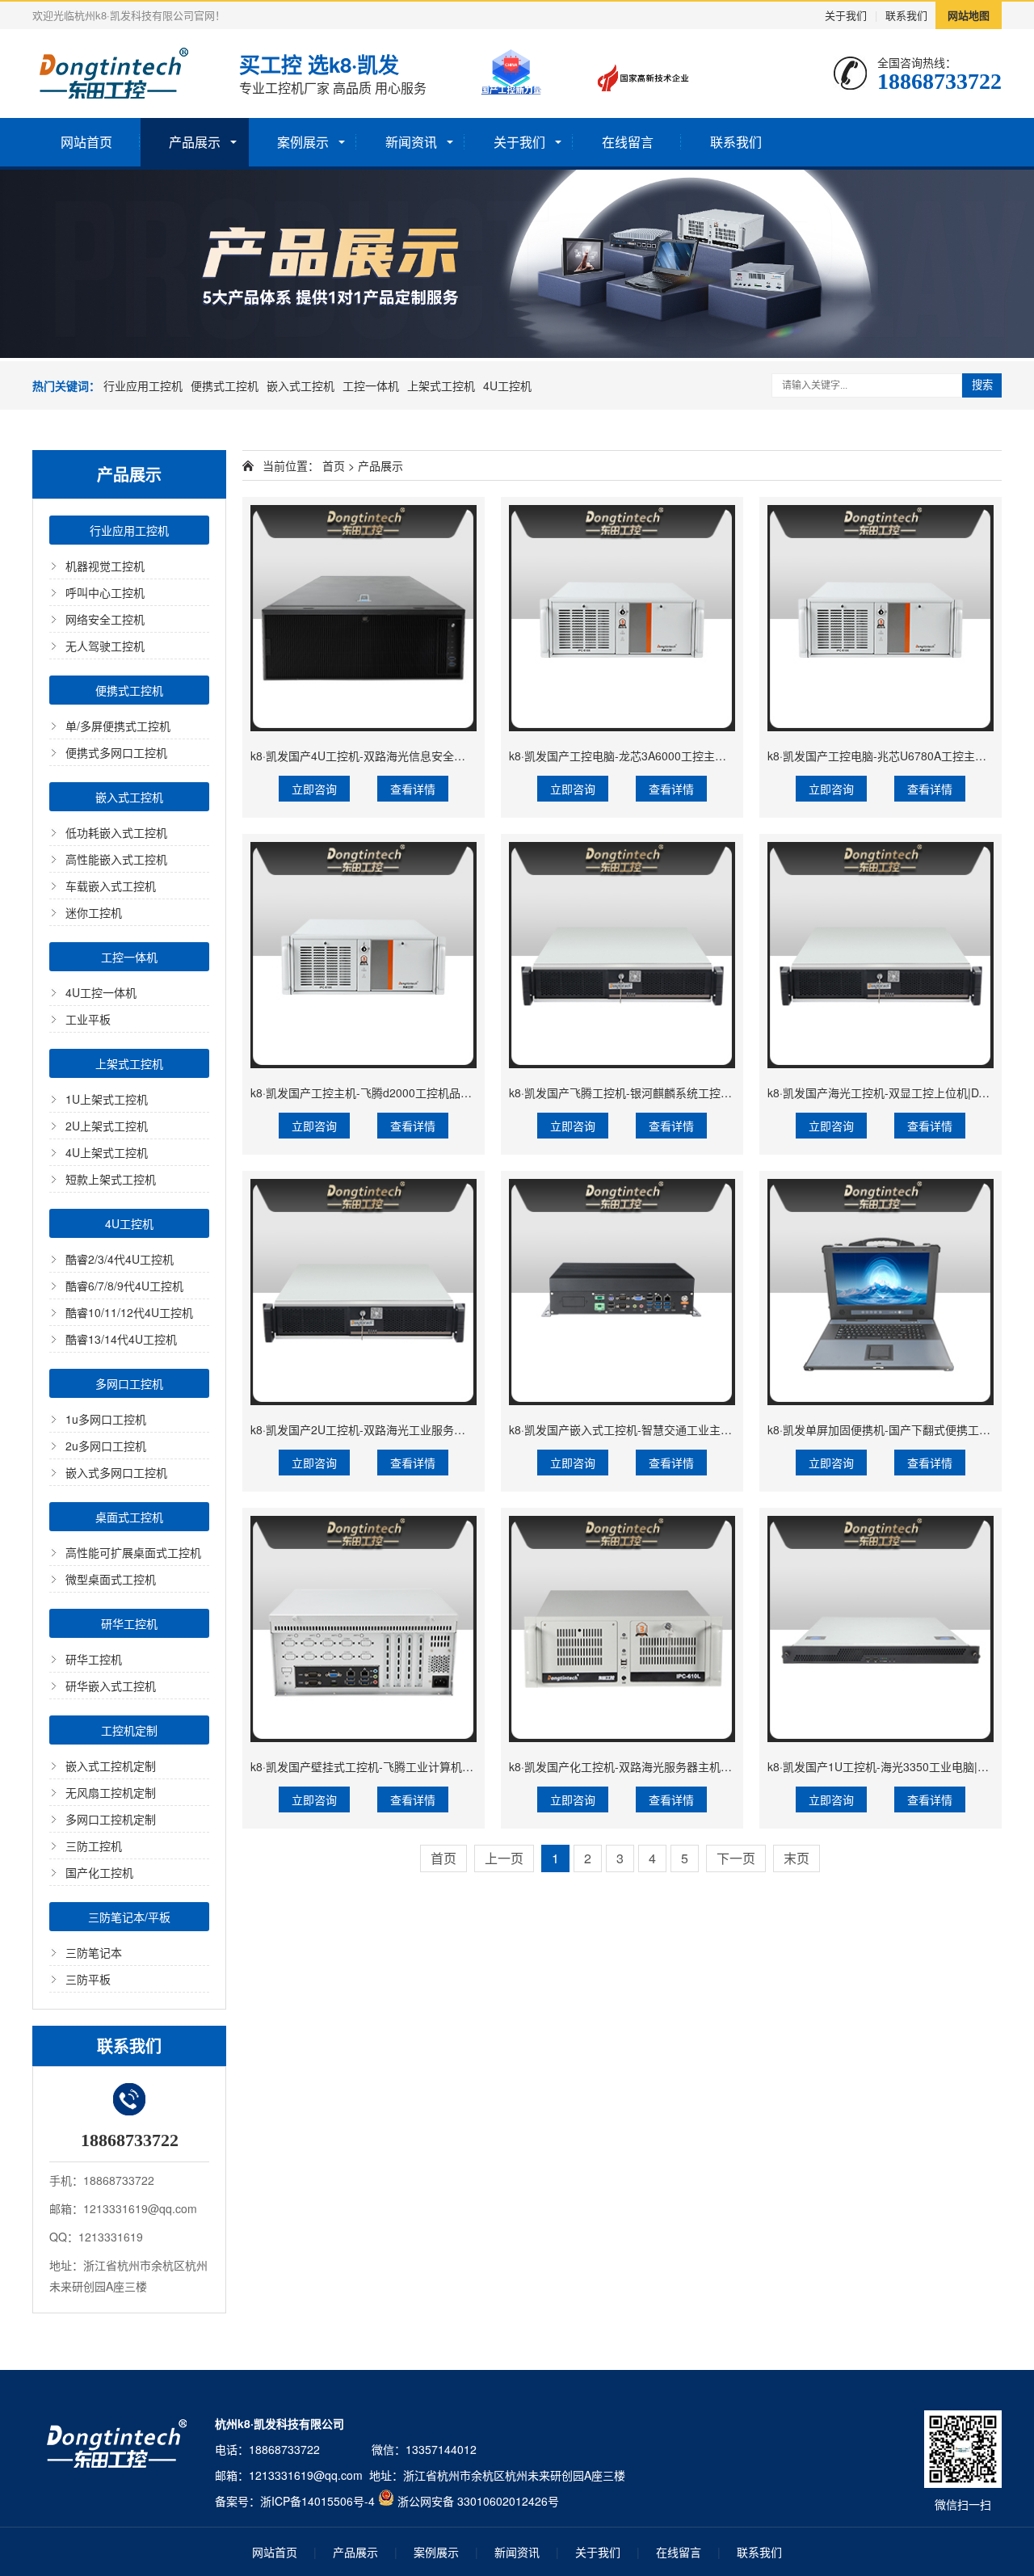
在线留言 (628, 142)
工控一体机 (371, 385)
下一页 (736, 1858)
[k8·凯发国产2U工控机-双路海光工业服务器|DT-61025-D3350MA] (364, 1292)
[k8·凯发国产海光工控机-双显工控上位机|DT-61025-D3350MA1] (881, 955)
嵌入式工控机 (301, 385)
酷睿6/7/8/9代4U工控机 (124, 1286)
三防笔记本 (94, 1952)
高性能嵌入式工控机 (116, 859)
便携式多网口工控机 (116, 752)
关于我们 (846, 15)
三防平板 (88, 1979)
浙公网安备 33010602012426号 (478, 2501)
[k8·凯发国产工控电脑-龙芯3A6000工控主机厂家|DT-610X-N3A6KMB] (622, 618)
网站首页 (86, 142)
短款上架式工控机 (111, 1179)
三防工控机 (94, 1846)
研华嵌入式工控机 (111, 1686)
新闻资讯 (411, 142)
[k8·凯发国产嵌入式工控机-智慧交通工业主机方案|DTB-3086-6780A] (622, 1292)
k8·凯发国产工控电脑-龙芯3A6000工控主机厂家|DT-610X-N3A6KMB (681, 756)
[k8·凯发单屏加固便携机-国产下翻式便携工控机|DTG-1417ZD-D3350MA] (881, 1292)
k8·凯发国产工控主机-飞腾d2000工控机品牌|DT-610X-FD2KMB (410, 1092)
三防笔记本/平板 (129, 1917)
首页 (334, 465)
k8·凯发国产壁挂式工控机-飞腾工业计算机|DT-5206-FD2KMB (405, 1766)
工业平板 (88, 1019)
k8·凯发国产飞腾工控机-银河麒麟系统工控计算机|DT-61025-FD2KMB (683, 1092)
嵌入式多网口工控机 (116, 1472)
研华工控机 (129, 1623)
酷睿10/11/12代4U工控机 (129, 1312)
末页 (797, 1858)
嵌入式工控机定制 (111, 1766)
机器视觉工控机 (105, 566)
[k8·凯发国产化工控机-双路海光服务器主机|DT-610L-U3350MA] (622, 1629)
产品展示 (195, 142)
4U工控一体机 (101, 992)
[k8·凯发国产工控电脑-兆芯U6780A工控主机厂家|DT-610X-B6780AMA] (881, 618)
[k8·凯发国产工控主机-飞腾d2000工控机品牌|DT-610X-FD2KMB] (364, 955)
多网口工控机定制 (111, 1819)
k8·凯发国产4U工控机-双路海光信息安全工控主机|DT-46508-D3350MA (429, 756)
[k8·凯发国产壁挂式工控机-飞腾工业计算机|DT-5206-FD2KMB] (364, 1629)
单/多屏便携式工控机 (118, 726)
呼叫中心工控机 (105, 592)
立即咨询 (314, 789)
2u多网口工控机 (106, 1446)
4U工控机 (507, 385)
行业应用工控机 (143, 385)
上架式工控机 (441, 385)
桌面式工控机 (129, 1517)
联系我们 (906, 15)
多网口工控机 (129, 1383)
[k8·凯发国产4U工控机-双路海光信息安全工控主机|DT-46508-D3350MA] (364, 618)
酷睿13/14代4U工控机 (121, 1339)
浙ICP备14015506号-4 (317, 2501)
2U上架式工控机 (107, 1126)
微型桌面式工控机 (111, 1579)
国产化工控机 (99, 1872)
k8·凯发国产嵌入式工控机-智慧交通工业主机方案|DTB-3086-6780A (678, 1429)
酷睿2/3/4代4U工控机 (120, 1259)
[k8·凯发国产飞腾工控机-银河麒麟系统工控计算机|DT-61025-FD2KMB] (622, 955)
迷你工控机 (94, 912)
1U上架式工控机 (107, 1099)
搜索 (982, 385)
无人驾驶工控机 (105, 646)
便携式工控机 (225, 385)
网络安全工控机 (105, 619)
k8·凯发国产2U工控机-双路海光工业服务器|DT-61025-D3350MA (412, 1429)
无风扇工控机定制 (111, 1792)
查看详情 (413, 789)
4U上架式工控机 (107, 1152)
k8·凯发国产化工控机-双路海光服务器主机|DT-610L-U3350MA (665, 1766)
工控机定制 (129, 1730)
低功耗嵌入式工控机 (116, 832)
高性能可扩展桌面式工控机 (133, 1552)
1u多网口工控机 (106, 1419)
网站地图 (969, 15)
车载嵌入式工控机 (111, 886)
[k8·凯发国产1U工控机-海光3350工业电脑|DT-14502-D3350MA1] (881, 1629)
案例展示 (303, 142)
